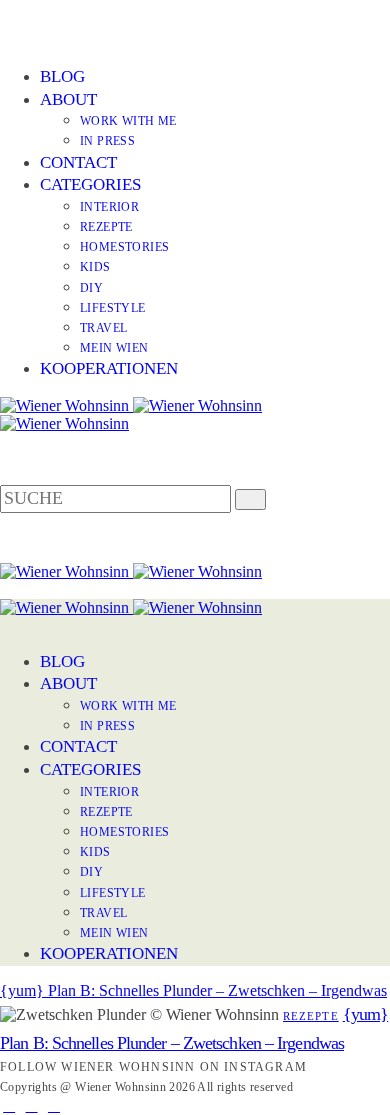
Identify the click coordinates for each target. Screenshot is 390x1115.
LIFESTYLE (113, 308)
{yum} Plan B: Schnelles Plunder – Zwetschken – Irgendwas (193, 990)
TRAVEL (103, 328)
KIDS (95, 267)
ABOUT (68, 99)
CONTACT (78, 162)
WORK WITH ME (128, 121)
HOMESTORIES (124, 247)
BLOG (62, 76)
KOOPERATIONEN (109, 368)
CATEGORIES (90, 184)
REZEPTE (106, 227)
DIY (91, 288)
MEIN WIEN (114, 348)
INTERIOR (109, 207)
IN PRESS (107, 141)
